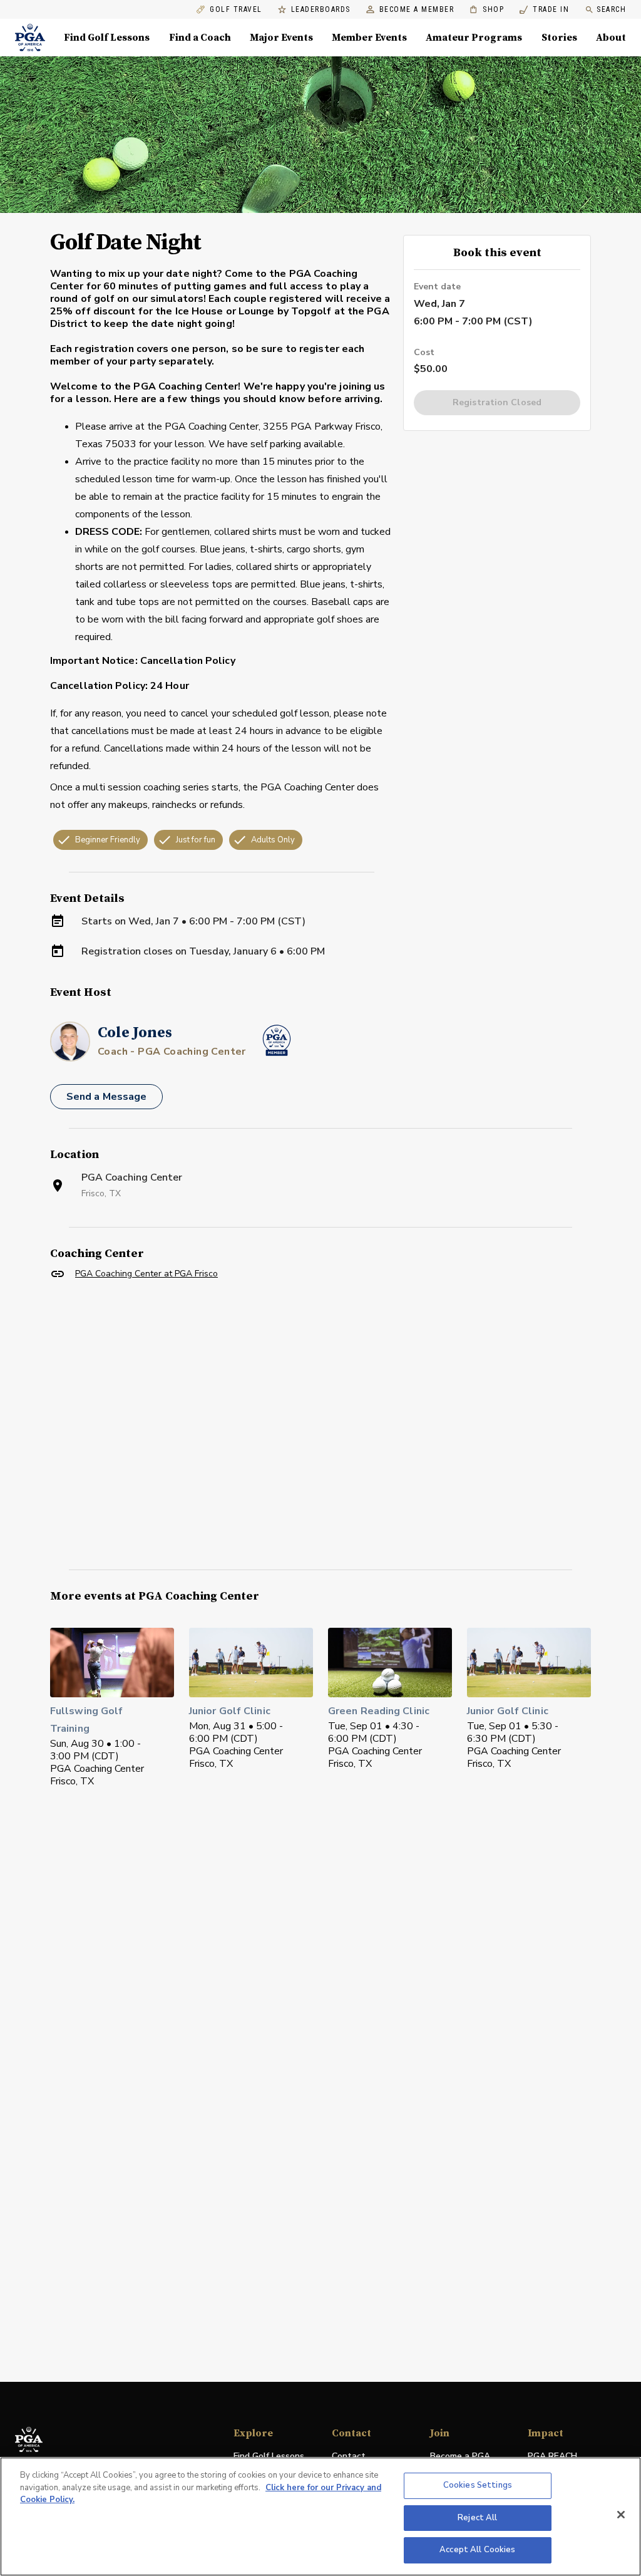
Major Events (281, 38)
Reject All (477, 2518)
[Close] (621, 2515)
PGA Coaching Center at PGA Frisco (146, 1274)
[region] (320, 2517)
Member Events (369, 38)
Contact (349, 2456)
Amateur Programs (474, 38)
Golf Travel (236, 10)
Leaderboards (321, 10)
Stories (559, 38)
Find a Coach (200, 38)
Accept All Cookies (477, 2550)
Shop (487, 10)
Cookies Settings (478, 2485)
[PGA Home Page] (30, 38)
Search (611, 9)
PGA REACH (552, 2457)
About (611, 38)
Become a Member (417, 10)
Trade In (544, 10)
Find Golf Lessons (107, 38)
